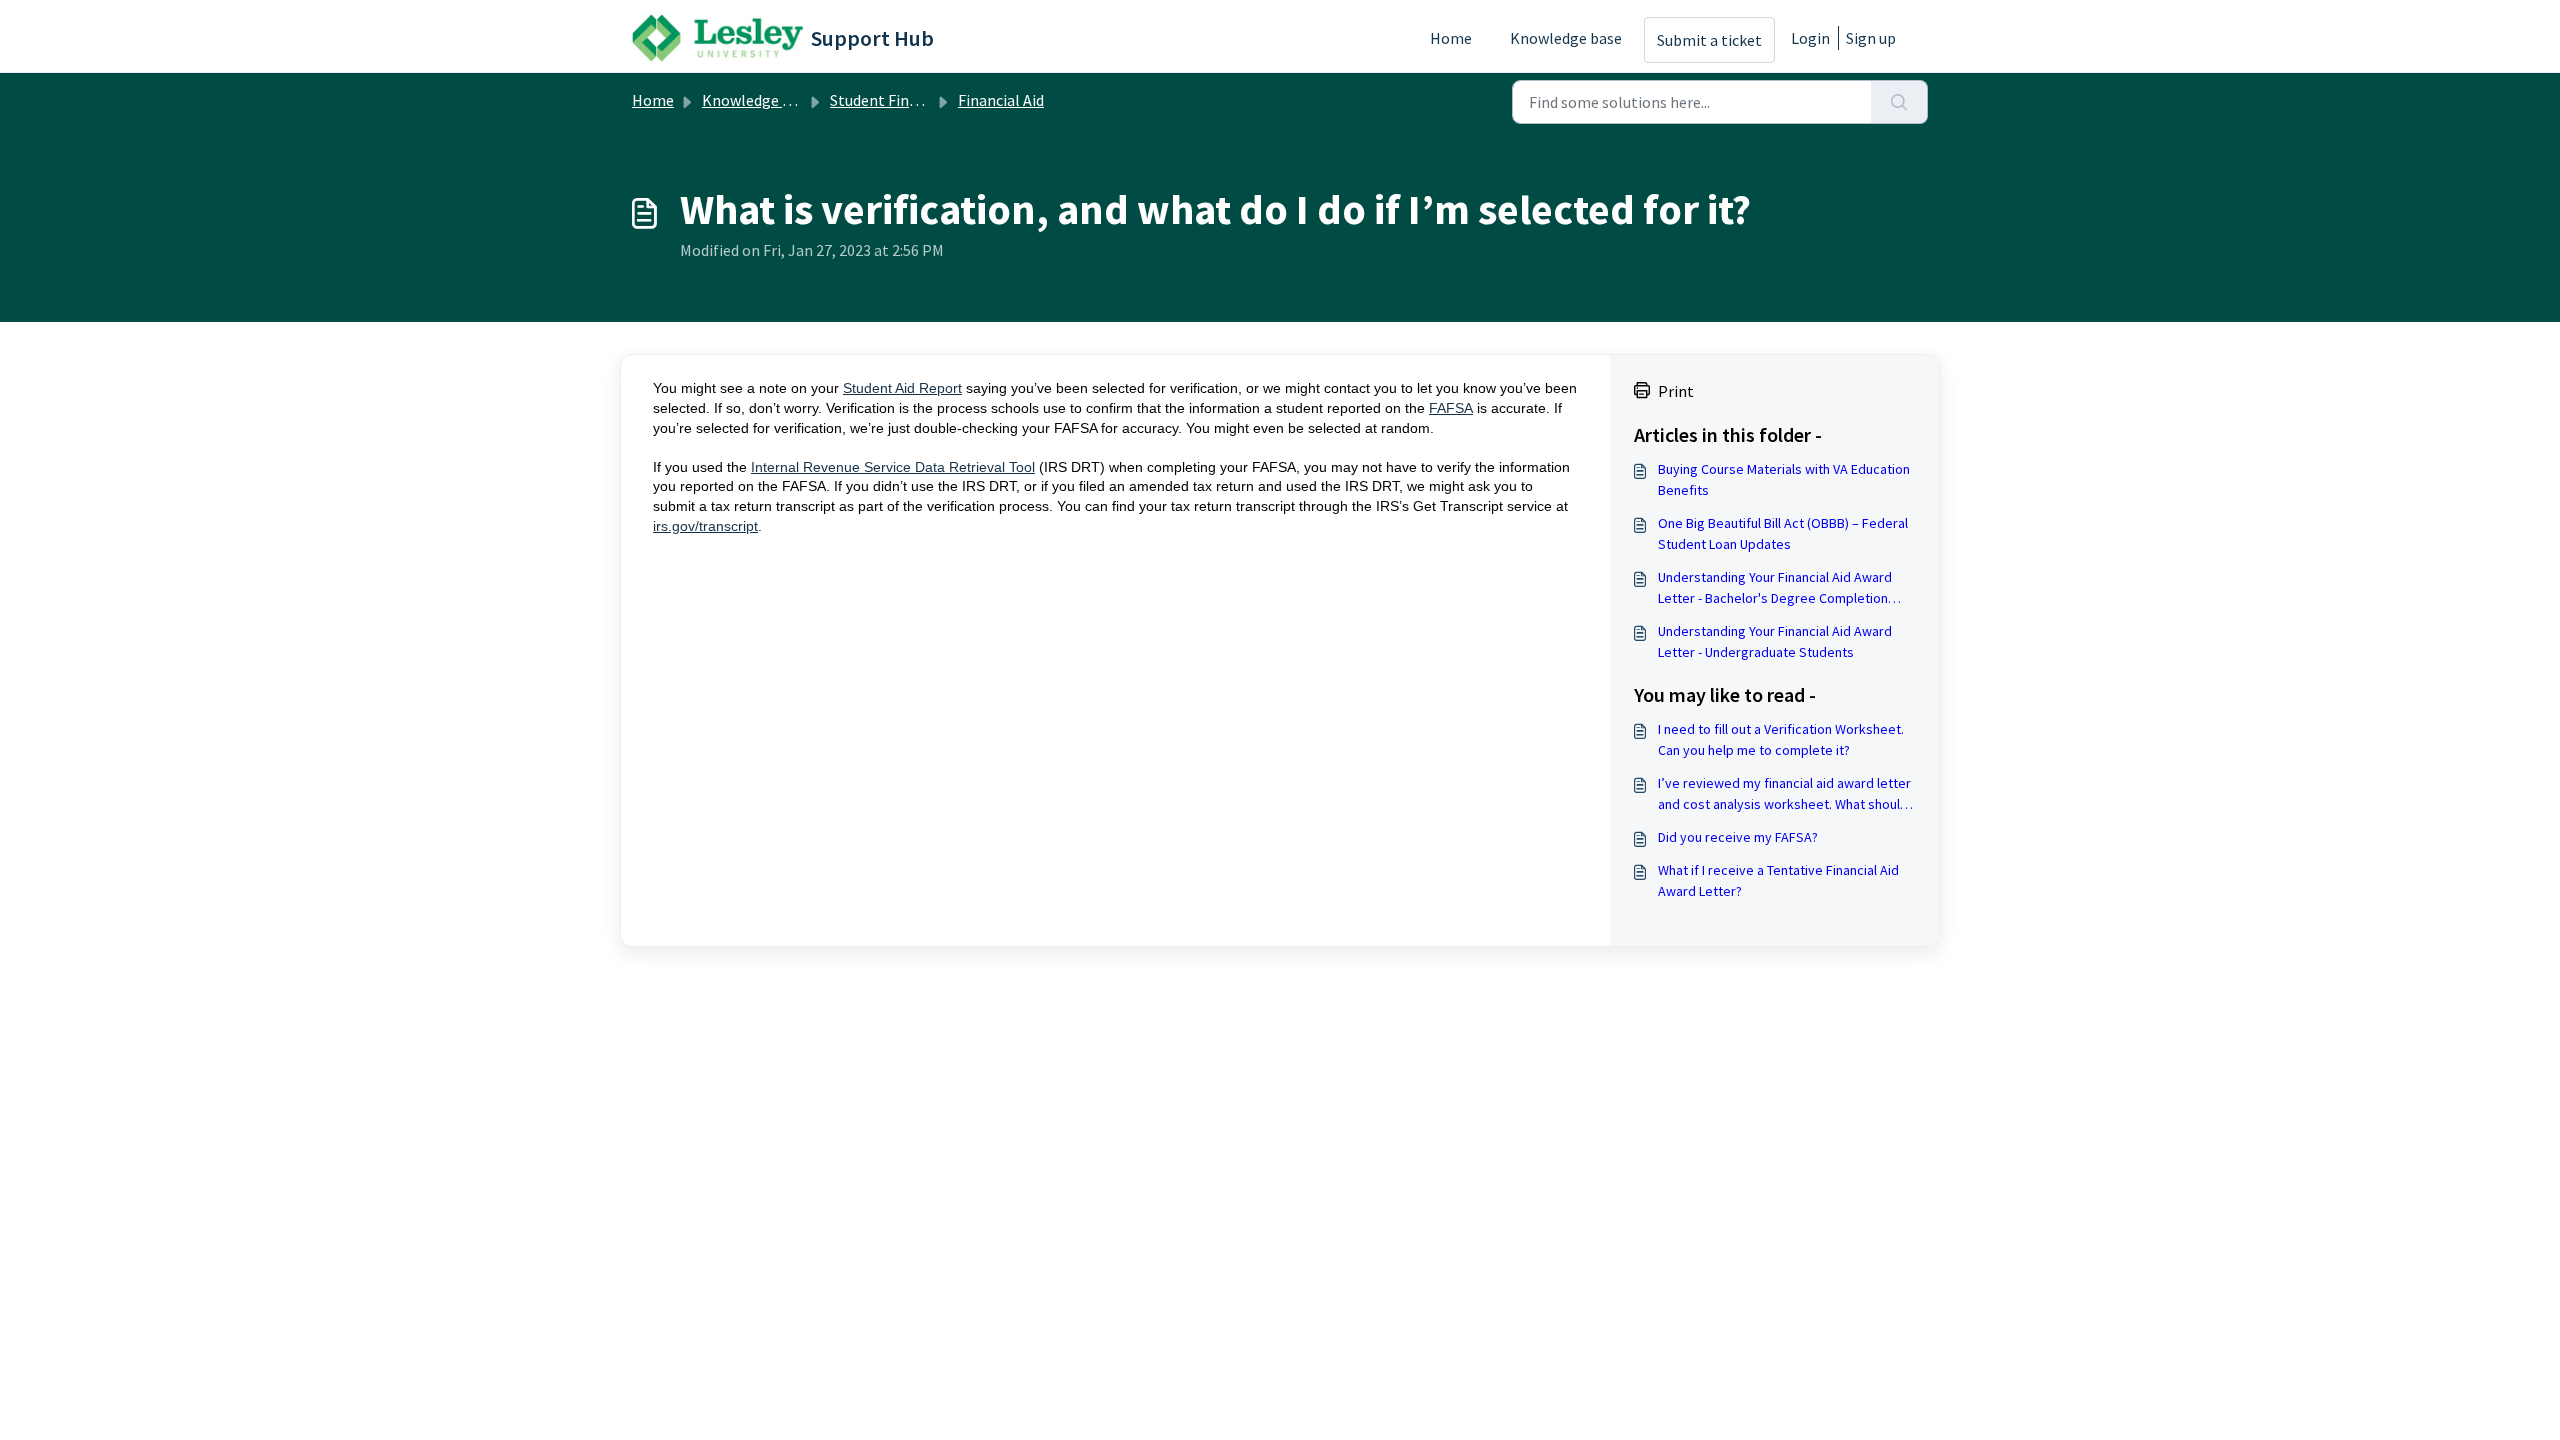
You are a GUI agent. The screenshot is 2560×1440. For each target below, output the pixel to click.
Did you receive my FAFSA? (1738, 837)
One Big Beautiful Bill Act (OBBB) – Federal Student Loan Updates (1783, 533)
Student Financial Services (919, 100)
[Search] (1899, 102)
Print (1676, 391)
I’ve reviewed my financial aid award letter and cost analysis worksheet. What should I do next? (1786, 794)
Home (1451, 38)
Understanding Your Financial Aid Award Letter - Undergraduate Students (1775, 641)
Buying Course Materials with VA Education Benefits (1784, 479)
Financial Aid (1001, 100)
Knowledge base (1566, 38)
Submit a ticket (1709, 40)
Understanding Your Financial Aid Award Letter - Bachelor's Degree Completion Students (1775, 588)
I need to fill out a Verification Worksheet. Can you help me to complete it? (1781, 739)
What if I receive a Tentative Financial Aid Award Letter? (1778, 880)
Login (1810, 38)
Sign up (1871, 38)
